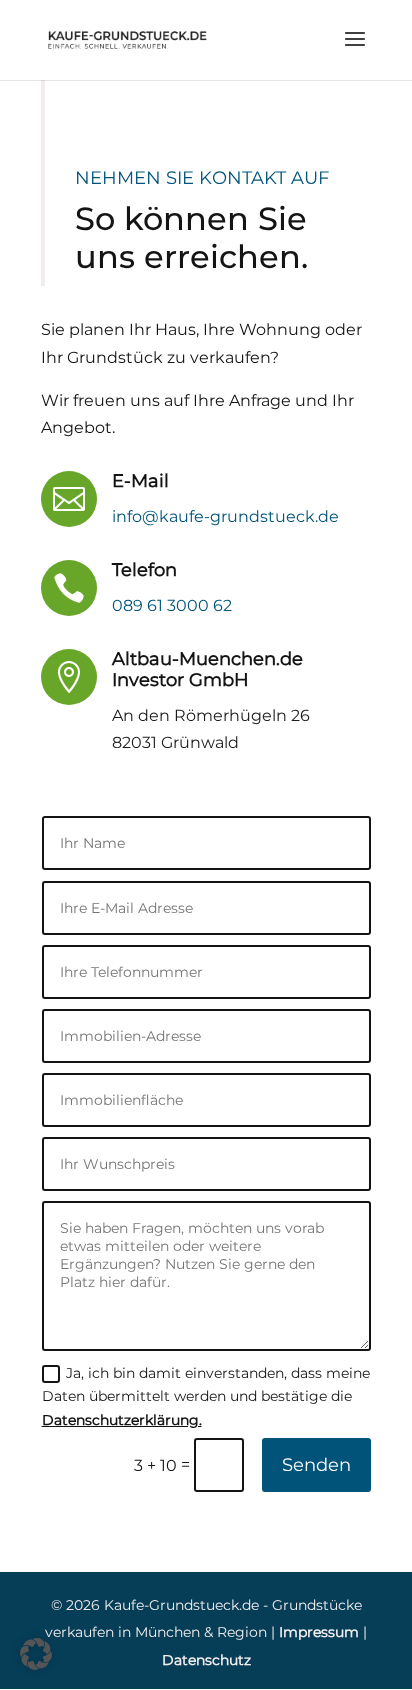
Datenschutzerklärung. (122, 1420)
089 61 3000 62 (172, 605)
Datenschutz (206, 1660)
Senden (316, 1465)
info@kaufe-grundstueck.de (225, 516)
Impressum (319, 1632)
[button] (36, 1654)
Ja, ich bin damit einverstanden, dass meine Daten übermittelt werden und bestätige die (206, 1397)
